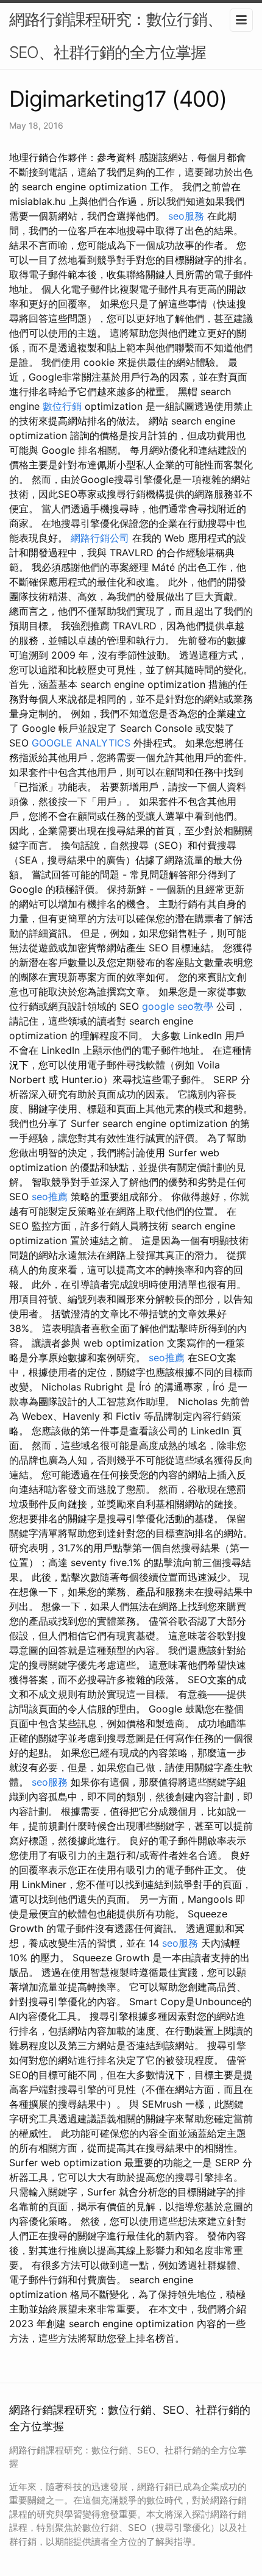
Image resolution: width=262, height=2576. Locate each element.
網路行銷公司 (100, 538)
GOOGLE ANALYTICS (81, 743)
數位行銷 (62, 406)
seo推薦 (50, 1197)
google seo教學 (178, 1006)
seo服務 (186, 216)
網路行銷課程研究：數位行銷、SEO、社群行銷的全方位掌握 (116, 36)
